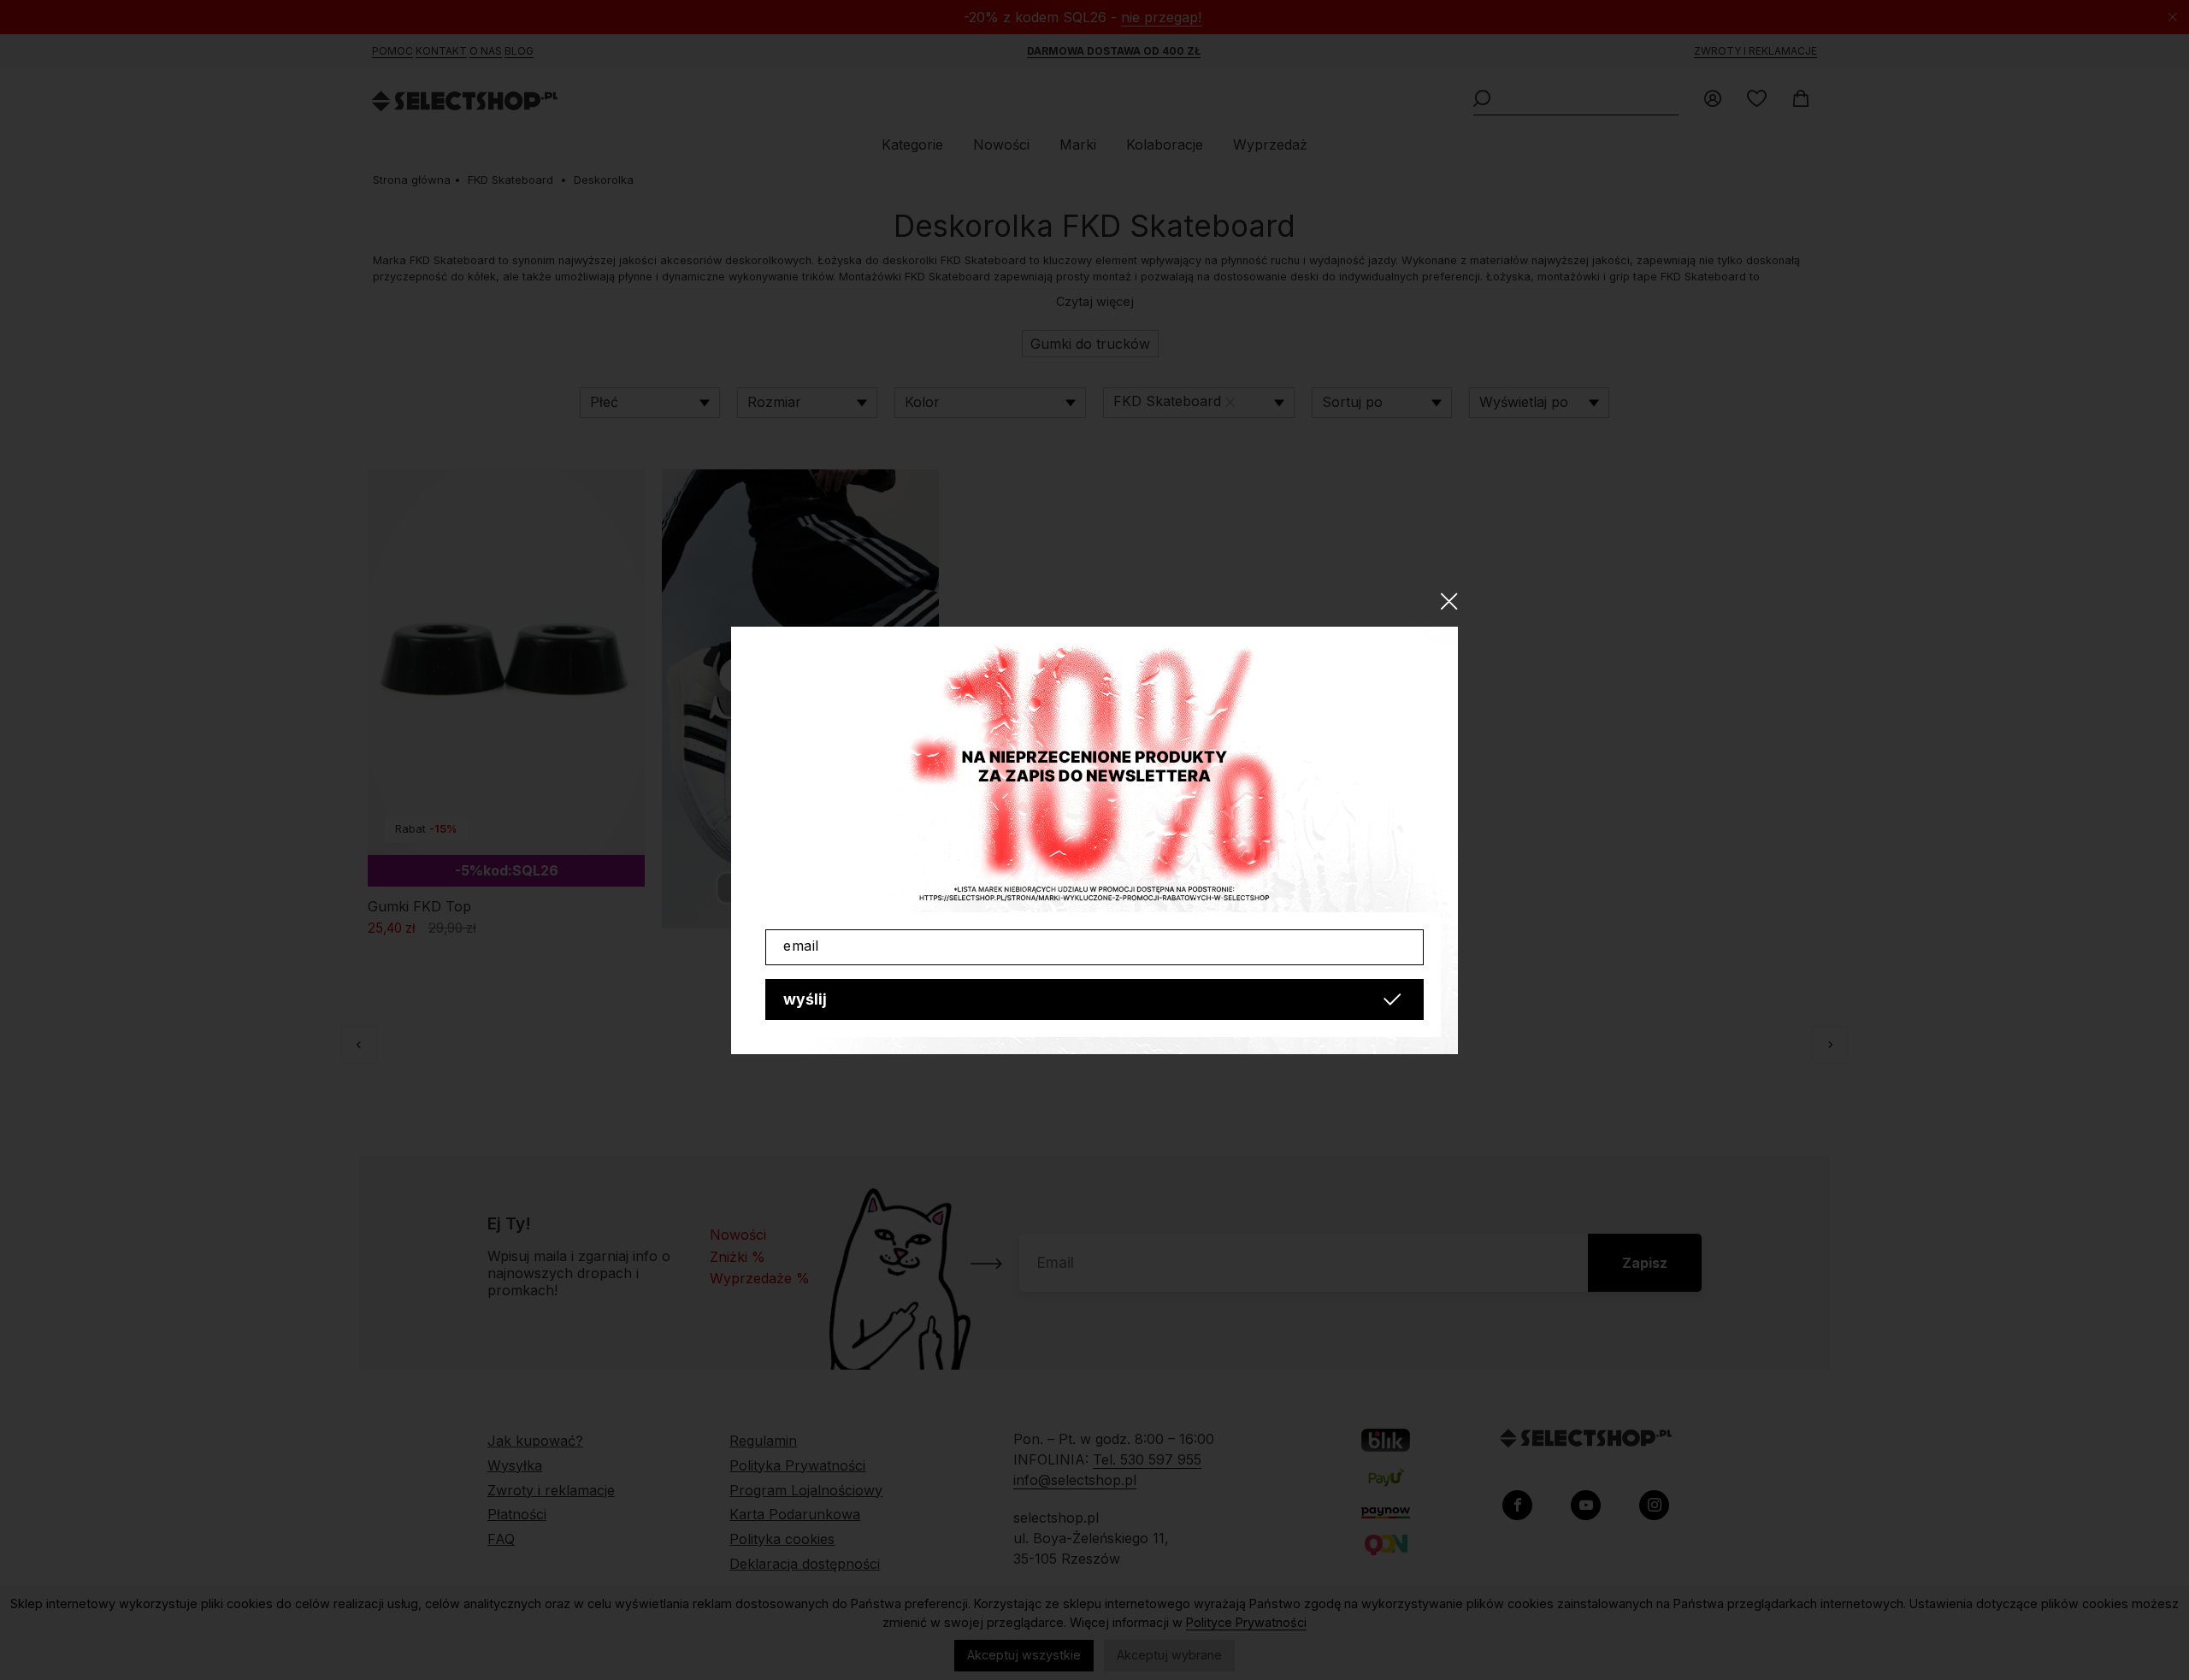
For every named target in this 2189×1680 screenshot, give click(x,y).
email (801, 946)
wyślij (805, 999)
